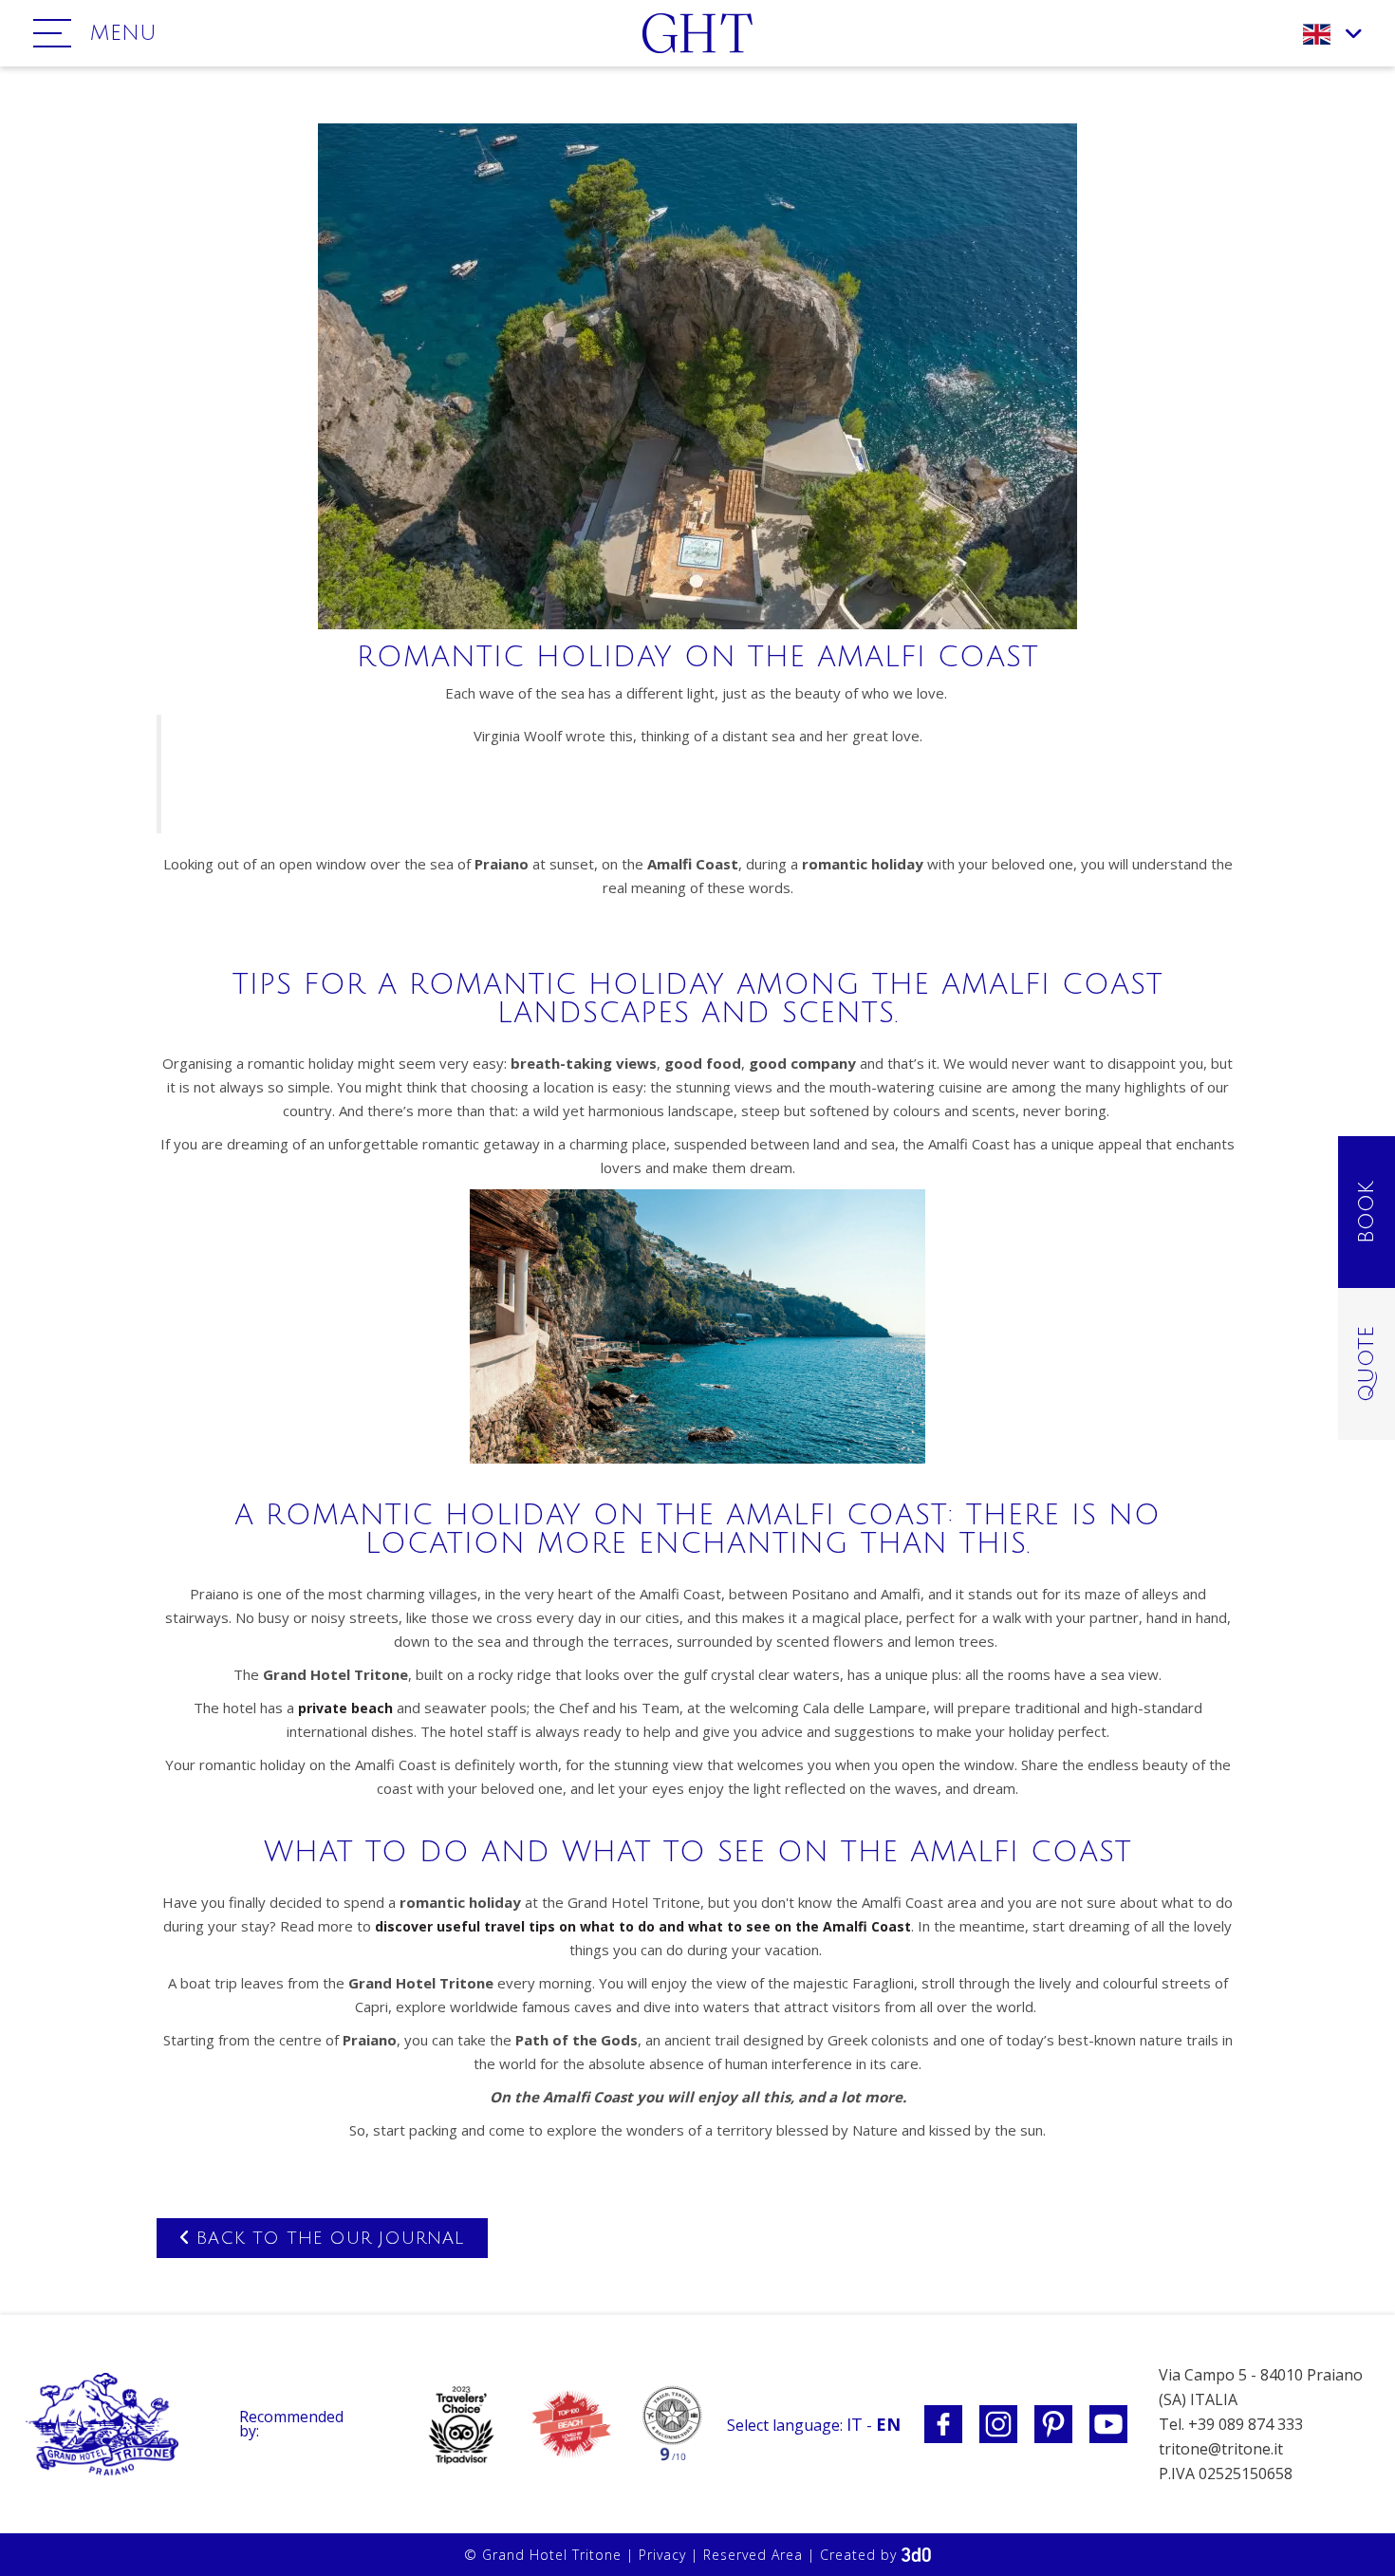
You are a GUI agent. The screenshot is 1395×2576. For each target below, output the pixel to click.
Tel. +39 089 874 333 (1231, 2424)
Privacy (662, 2555)
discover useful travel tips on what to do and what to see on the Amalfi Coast (643, 1926)
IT (855, 2424)
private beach (345, 1708)
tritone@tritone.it (1221, 2449)
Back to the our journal (327, 2238)
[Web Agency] (916, 2555)
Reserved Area (753, 2555)
